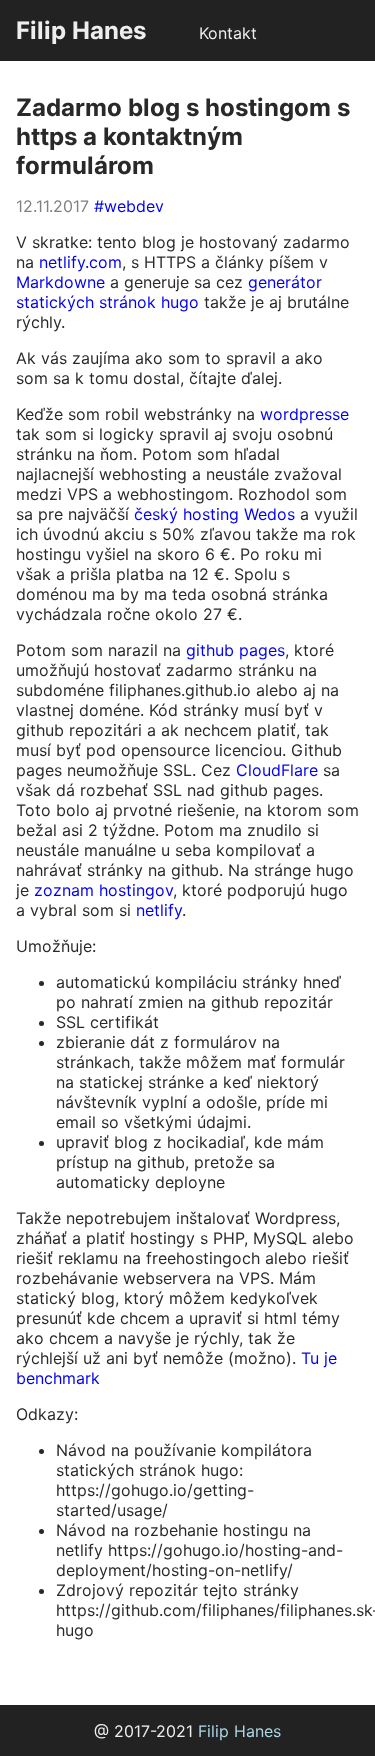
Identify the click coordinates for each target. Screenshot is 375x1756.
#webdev (129, 206)
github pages (235, 650)
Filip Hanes (81, 30)
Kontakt (228, 33)
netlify (159, 910)
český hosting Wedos (214, 514)
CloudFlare (277, 770)
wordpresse (304, 414)
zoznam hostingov (103, 890)
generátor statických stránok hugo (169, 292)
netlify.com (80, 262)
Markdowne (60, 282)
